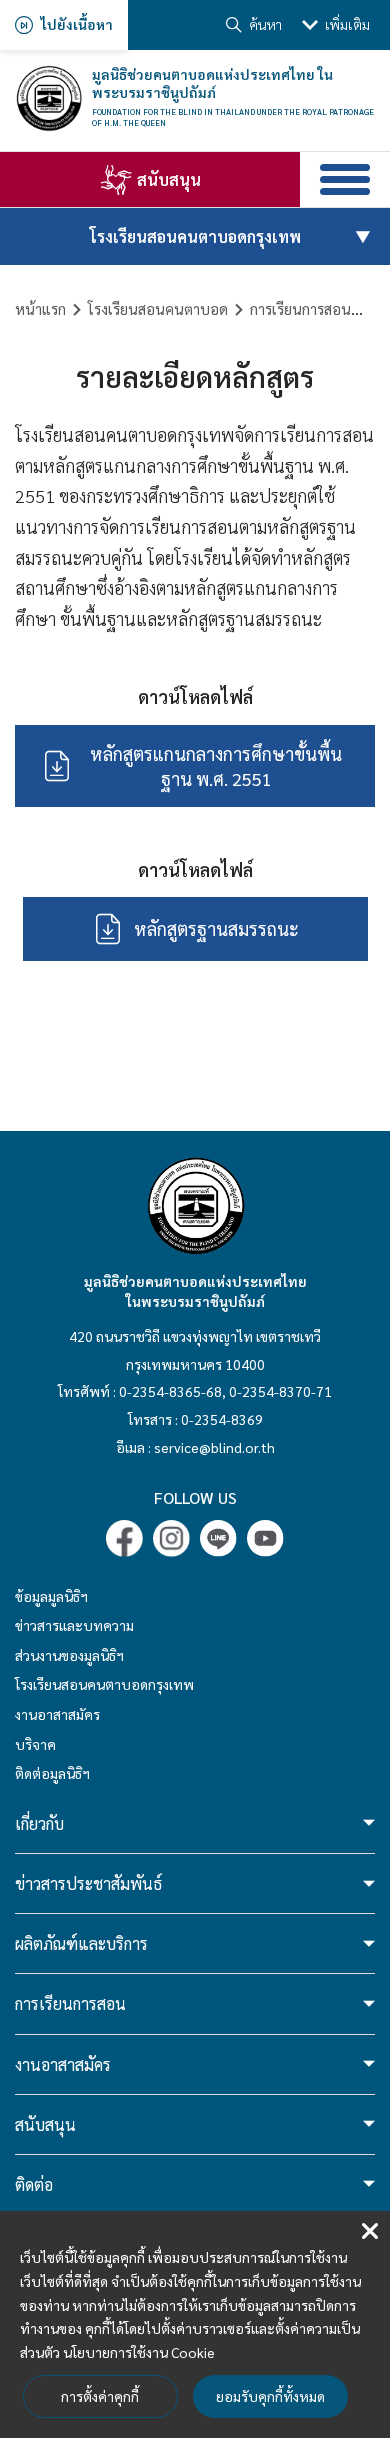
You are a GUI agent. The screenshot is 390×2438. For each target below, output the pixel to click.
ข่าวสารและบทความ (74, 1625)
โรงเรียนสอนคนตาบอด (158, 308)
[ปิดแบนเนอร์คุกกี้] (370, 2232)
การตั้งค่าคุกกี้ (100, 2396)
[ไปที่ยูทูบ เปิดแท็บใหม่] (265, 1538)
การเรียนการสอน (300, 308)
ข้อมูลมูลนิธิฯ (51, 1596)
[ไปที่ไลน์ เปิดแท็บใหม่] (218, 1538)
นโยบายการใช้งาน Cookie (139, 2352)
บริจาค (35, 1744)
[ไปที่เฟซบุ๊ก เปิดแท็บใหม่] (124, 1538)
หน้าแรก (40, 308)
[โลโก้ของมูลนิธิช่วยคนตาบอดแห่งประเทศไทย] (48, 98)
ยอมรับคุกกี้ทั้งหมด (270, 2396)
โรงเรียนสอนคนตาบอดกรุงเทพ (104, 1684)
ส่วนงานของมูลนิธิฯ (69, 1655)
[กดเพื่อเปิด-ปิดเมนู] (345, 179)
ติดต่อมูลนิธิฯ (52, 1773)
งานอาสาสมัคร (57, 1714)
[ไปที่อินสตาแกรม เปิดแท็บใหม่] (171, 1538)
